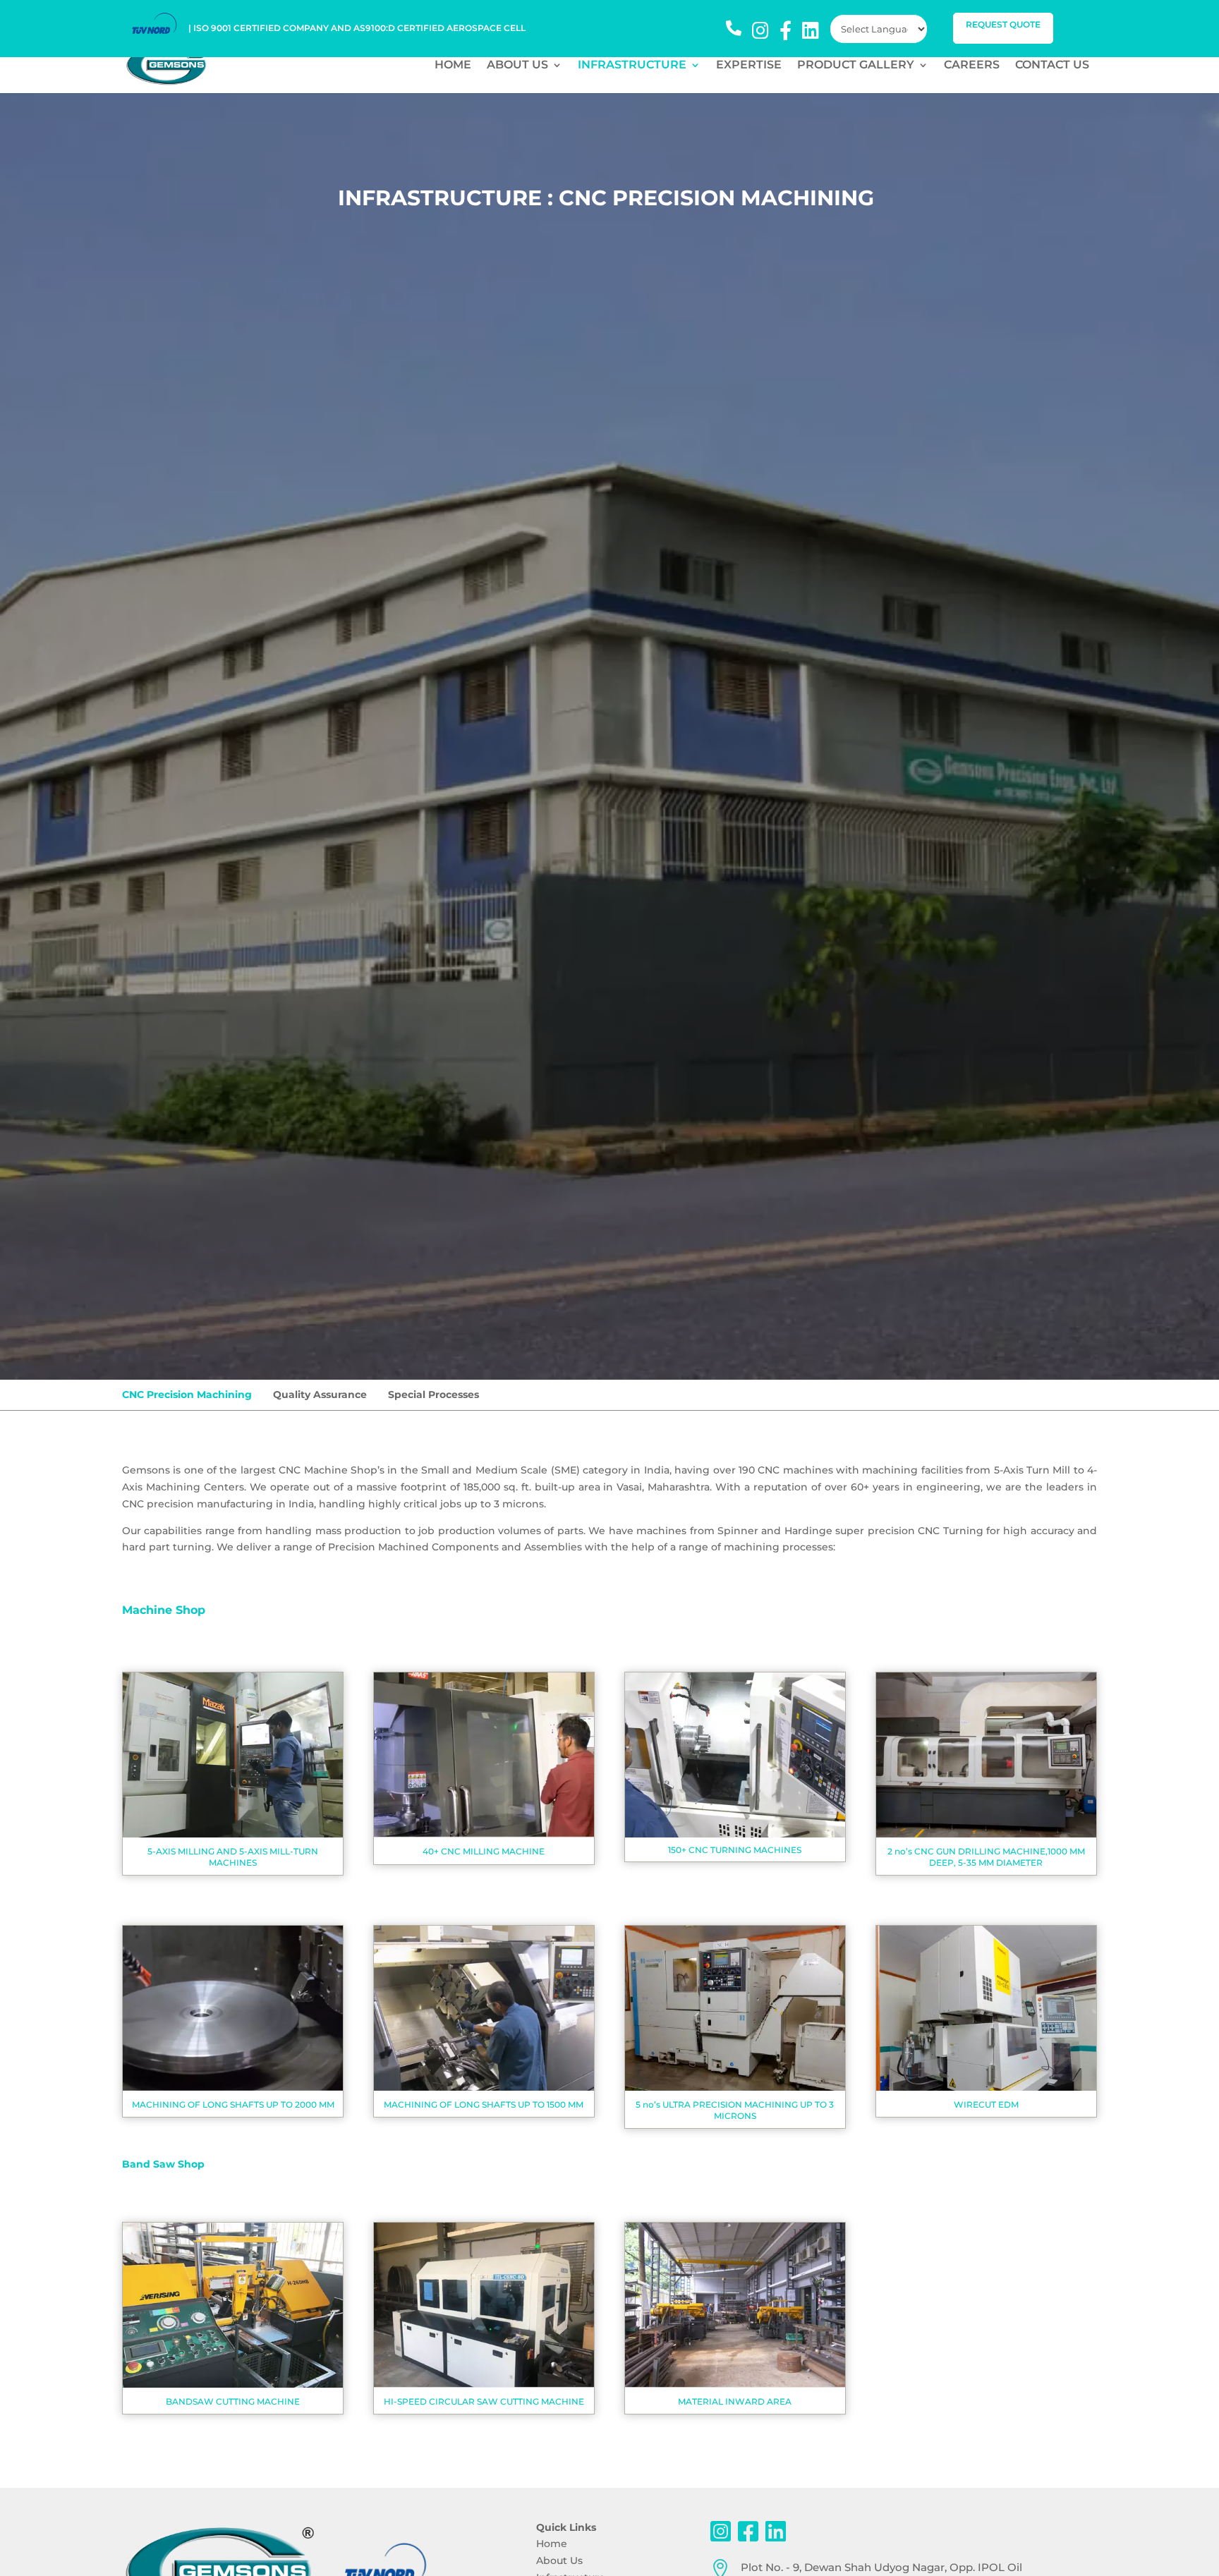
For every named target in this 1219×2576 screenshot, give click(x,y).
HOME (453, 66)
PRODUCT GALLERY (856, 66)
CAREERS (972, 66)
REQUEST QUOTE (1003, 24)
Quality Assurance (320, 1395)
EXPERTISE (749, 66)
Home (552, 2544)
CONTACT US (1052, 66)
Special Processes (433, 1395)
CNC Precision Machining (187, 1395)
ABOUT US (517, 66)
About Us (559, 2560)
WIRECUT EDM (986, 2104)
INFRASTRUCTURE (632, 66)
